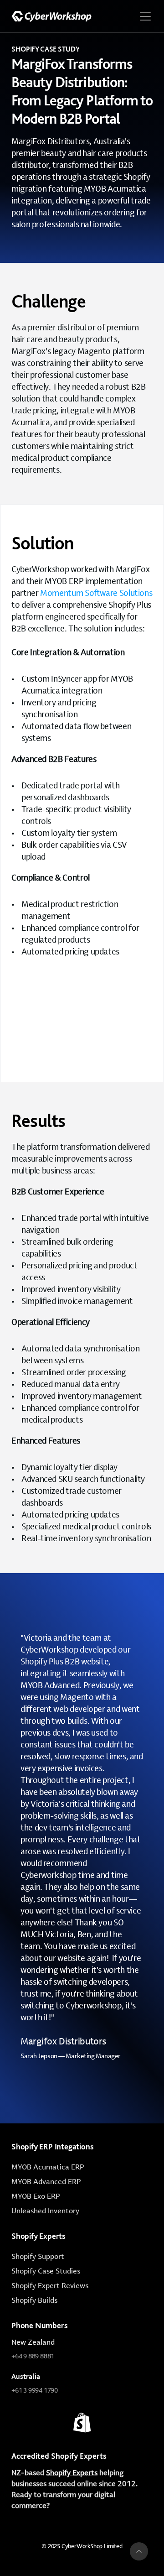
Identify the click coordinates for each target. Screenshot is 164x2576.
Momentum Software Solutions (96, 593)
